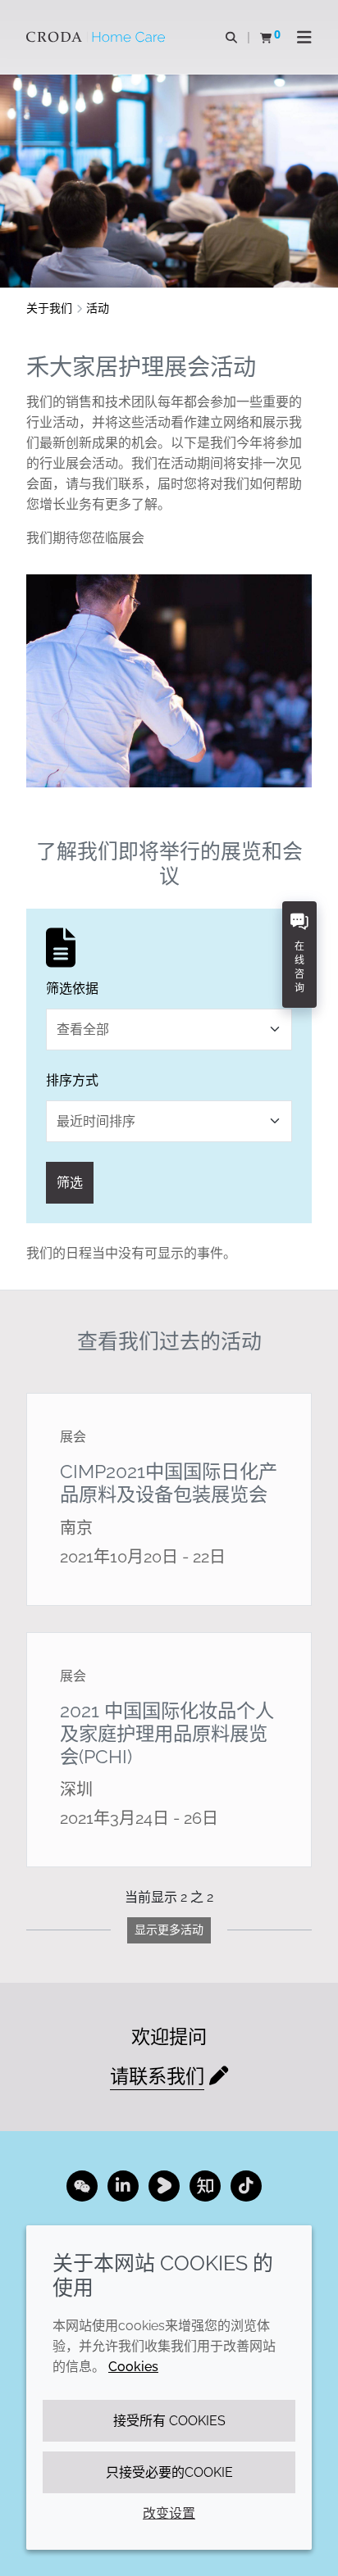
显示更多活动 (169, 1930)
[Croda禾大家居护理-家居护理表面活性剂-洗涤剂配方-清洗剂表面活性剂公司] (98, 37)
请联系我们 (157, 2076)
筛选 (70, 1183)
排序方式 (72, 1080)
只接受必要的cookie (169, 2472)
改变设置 (169, 2513)
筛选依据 (72, 989)
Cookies (133, 2367)
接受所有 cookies (169, 2421)
